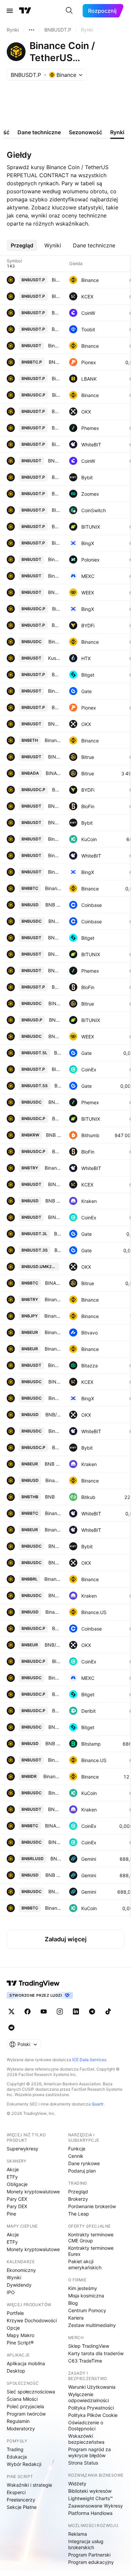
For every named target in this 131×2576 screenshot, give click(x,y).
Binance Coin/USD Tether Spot (55, 872)
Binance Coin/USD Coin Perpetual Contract (57, 609)
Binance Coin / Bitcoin (53, 888)
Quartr (98, 2104)
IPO (11, 2292)
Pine (11, 2214)
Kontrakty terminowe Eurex (91, 2251)
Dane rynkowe (84, 2163)
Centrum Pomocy (87, 2310)
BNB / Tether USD (55, 1809)
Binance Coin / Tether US (55, 855)
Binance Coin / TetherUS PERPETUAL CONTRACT (56, 280)
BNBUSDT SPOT (55, 822)
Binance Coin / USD (53, 1480)
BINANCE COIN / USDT (55, 1184)
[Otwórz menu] (10, 11)
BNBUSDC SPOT (55, 1546)
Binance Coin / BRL (53, 1579)
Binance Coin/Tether (55, 691)
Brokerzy (78, 2199)
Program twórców (26, 2414)
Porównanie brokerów (92, 2206)
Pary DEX (17, 2206)
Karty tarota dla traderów (96, 2353)
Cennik (76, 2156)
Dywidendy (19, 2285)
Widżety (77, 2484)
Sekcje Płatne (22, 2507)
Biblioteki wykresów (90, 2491)
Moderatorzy (21, 2428)
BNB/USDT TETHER (55, 461)
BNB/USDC (55, 1563)
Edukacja (17, 2457)
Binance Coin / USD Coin (55, 642)
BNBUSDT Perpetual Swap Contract (56, 411)
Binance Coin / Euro (53, 1332)
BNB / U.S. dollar (53, 1743)
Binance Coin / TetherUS (55, 346)
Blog (73, 2303)
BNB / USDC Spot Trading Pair (55, 1102)
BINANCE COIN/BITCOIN (53, 1283)
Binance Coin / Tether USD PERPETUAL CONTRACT (56, 378)
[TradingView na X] (11, 2011)
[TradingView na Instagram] (60, 2011)
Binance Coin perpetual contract (56, 444)
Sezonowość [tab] (85, 132)
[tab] (22, 245)
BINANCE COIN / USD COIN (55, 1842)
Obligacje (17, 2184)
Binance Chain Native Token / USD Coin (55, 1793)
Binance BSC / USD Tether (55, 1365)
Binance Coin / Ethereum (53, 740)
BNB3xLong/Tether (58, 1234)
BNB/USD (53, 1415)
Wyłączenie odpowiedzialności (89, 2397)
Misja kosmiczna (86, 2296)
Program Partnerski (89, 2555)
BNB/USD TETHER (55, 806)
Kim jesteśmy (83, 2288)
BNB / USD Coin (55, 1595)
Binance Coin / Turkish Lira (53, 1299)
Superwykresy (23, 2149)
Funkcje (77, 2149)
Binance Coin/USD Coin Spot (55, 1398)
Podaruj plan (82, 2171)
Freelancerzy (21, 2500)
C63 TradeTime (85, 2361)
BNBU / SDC (55, 1891)
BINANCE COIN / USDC (55, 1382)
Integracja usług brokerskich (86, 2544)
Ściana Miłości (22, 2399)
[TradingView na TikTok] (108, 2011)
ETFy (12, 2177)
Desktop (16, 2371)
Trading (15, 2449)
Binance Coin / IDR (52, 1776)
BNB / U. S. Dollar (53, 1201)
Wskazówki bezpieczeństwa (86, 2439)
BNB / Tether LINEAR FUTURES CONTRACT (56, 526)
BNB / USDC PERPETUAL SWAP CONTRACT (57, 790)
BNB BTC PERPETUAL (55, 362)
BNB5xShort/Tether (58, 1086)
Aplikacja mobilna (26, 2363)
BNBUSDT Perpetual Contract (56, 477)
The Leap (79, 2214)
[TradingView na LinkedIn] (76, 2011)
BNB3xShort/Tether (58, 1250)
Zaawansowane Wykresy (96, 2506)
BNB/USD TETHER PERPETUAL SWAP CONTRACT (56, 987)
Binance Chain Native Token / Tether (55, 839)
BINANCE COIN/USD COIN (55, 1003)
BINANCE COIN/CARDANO (53, 773)
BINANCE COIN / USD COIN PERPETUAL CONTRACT (57, 1661)
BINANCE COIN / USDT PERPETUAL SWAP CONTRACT (56, 296)
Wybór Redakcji (24, 2464)
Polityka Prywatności (91, 2408)
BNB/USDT (55, 724)
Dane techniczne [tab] (39, 132)
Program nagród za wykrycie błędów (90, 2452)
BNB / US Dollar (53, 905)
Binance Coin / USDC (55, 1678)
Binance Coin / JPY (53, 1316)
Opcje (13, 2328)
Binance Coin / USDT (55, 576)
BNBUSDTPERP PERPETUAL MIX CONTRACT (56, 674)
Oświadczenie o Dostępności (86, 2425)
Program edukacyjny (91, 2562)
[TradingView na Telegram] (92, 2011)
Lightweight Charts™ (91, 2498)
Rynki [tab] (117, 132)
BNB (50, 1497)
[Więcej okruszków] (32, 30)
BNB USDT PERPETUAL (56, 707)
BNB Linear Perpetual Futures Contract (56, 428)
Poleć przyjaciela (25, 2406)
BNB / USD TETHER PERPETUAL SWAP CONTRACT (56, 625)
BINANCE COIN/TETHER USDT (55, 757)
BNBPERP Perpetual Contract (57, 1447)
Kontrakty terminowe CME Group (91, 2238)
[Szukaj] (69, 11)
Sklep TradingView (89, 2346)
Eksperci (16, 2492)
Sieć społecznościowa (31, 2392)
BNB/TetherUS (56, 329)
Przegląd (78, 2192)
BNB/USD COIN (55, 1036)
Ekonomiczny (21, 2270)
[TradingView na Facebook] (28, 2011)
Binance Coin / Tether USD (55, 559)
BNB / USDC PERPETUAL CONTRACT (57, 1628)
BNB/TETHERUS (55, 592)
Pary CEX (17, 2199)
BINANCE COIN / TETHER (55, 1217)
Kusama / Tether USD (55, 658)
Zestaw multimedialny (92, 2325)
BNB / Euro (53, 1464)
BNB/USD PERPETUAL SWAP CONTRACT (56, 313)
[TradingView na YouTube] (44, 2011)
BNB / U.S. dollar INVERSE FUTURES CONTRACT (55, 1020)
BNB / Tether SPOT (55, 954)
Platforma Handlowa (90, 2513)
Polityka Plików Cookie (93, 2415)
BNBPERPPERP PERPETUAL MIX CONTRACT (57, 1694)
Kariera (76, 2318)
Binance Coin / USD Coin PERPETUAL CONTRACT (57, 395)
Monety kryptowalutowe (33, 2192)
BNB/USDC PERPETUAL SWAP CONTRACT (57, 1151)
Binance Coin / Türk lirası (53, 1168)
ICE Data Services (89, 2060)
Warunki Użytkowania (92, 2387)
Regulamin (18, 2421)
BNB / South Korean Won (54, 1135)
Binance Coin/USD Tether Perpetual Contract (56, 543)
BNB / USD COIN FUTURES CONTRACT (57, 1119)
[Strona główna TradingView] (25, 11)
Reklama (78, 2534)
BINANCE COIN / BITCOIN (53, 1826)
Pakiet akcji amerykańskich (85, 2264)
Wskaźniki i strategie (29, 2485)
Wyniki (14, 2277)
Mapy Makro (20, 2335)
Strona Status (83, 2463)
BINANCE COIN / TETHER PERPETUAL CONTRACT (56, 1069)
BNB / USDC (55, 921)
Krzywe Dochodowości (32, 2320)
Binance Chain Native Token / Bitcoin (53, 1908)
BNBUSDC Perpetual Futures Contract (57, 1711)
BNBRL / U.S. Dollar (56, 1859)
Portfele (15, 2313)
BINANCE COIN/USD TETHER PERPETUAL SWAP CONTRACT (56, 510)
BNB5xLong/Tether (58, 1053)
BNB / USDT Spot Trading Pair (55, 970)
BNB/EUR (53, 1645)
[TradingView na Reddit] (11, 2028)
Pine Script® (20, 2343)
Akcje (13, 2169)
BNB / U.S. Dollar (53, 1875)
